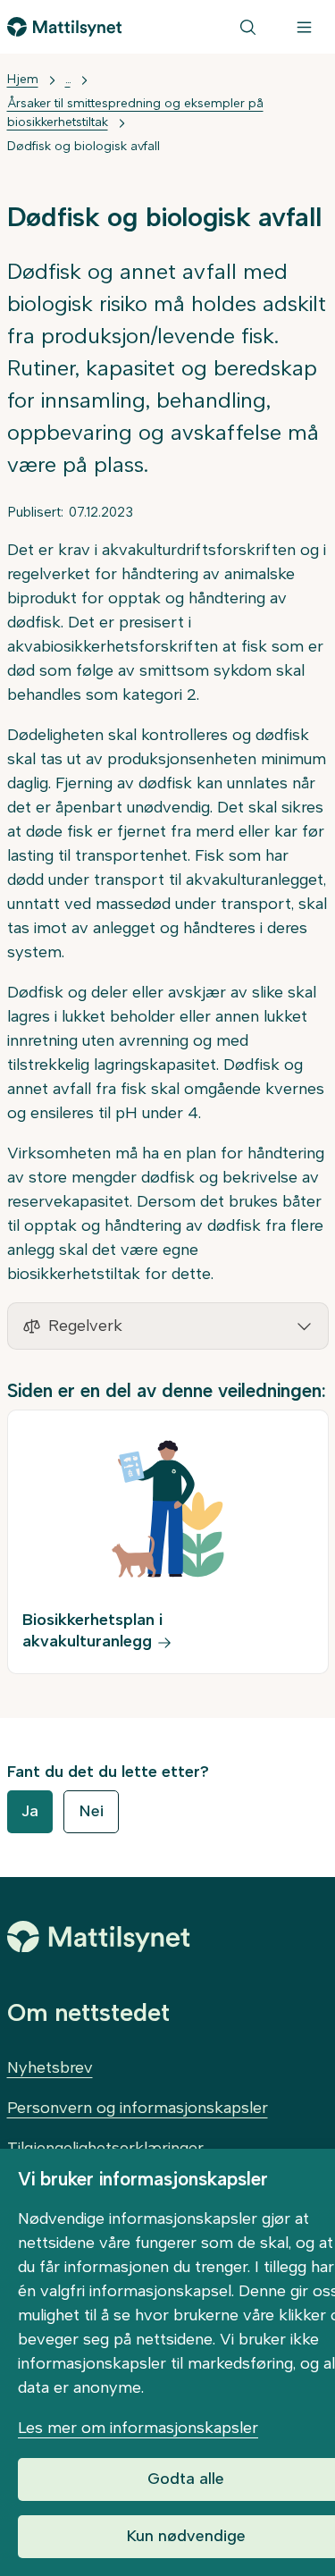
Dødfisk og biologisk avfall (84, 146)
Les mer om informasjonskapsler (138, 2428)
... (68, 79)
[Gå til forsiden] (65, 27)
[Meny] (304, 27)
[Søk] (248, 27)
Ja (30, 1811)
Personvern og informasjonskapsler (138, 2108)
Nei (91, 1811)
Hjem (23, 79)
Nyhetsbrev (50, 2067)
